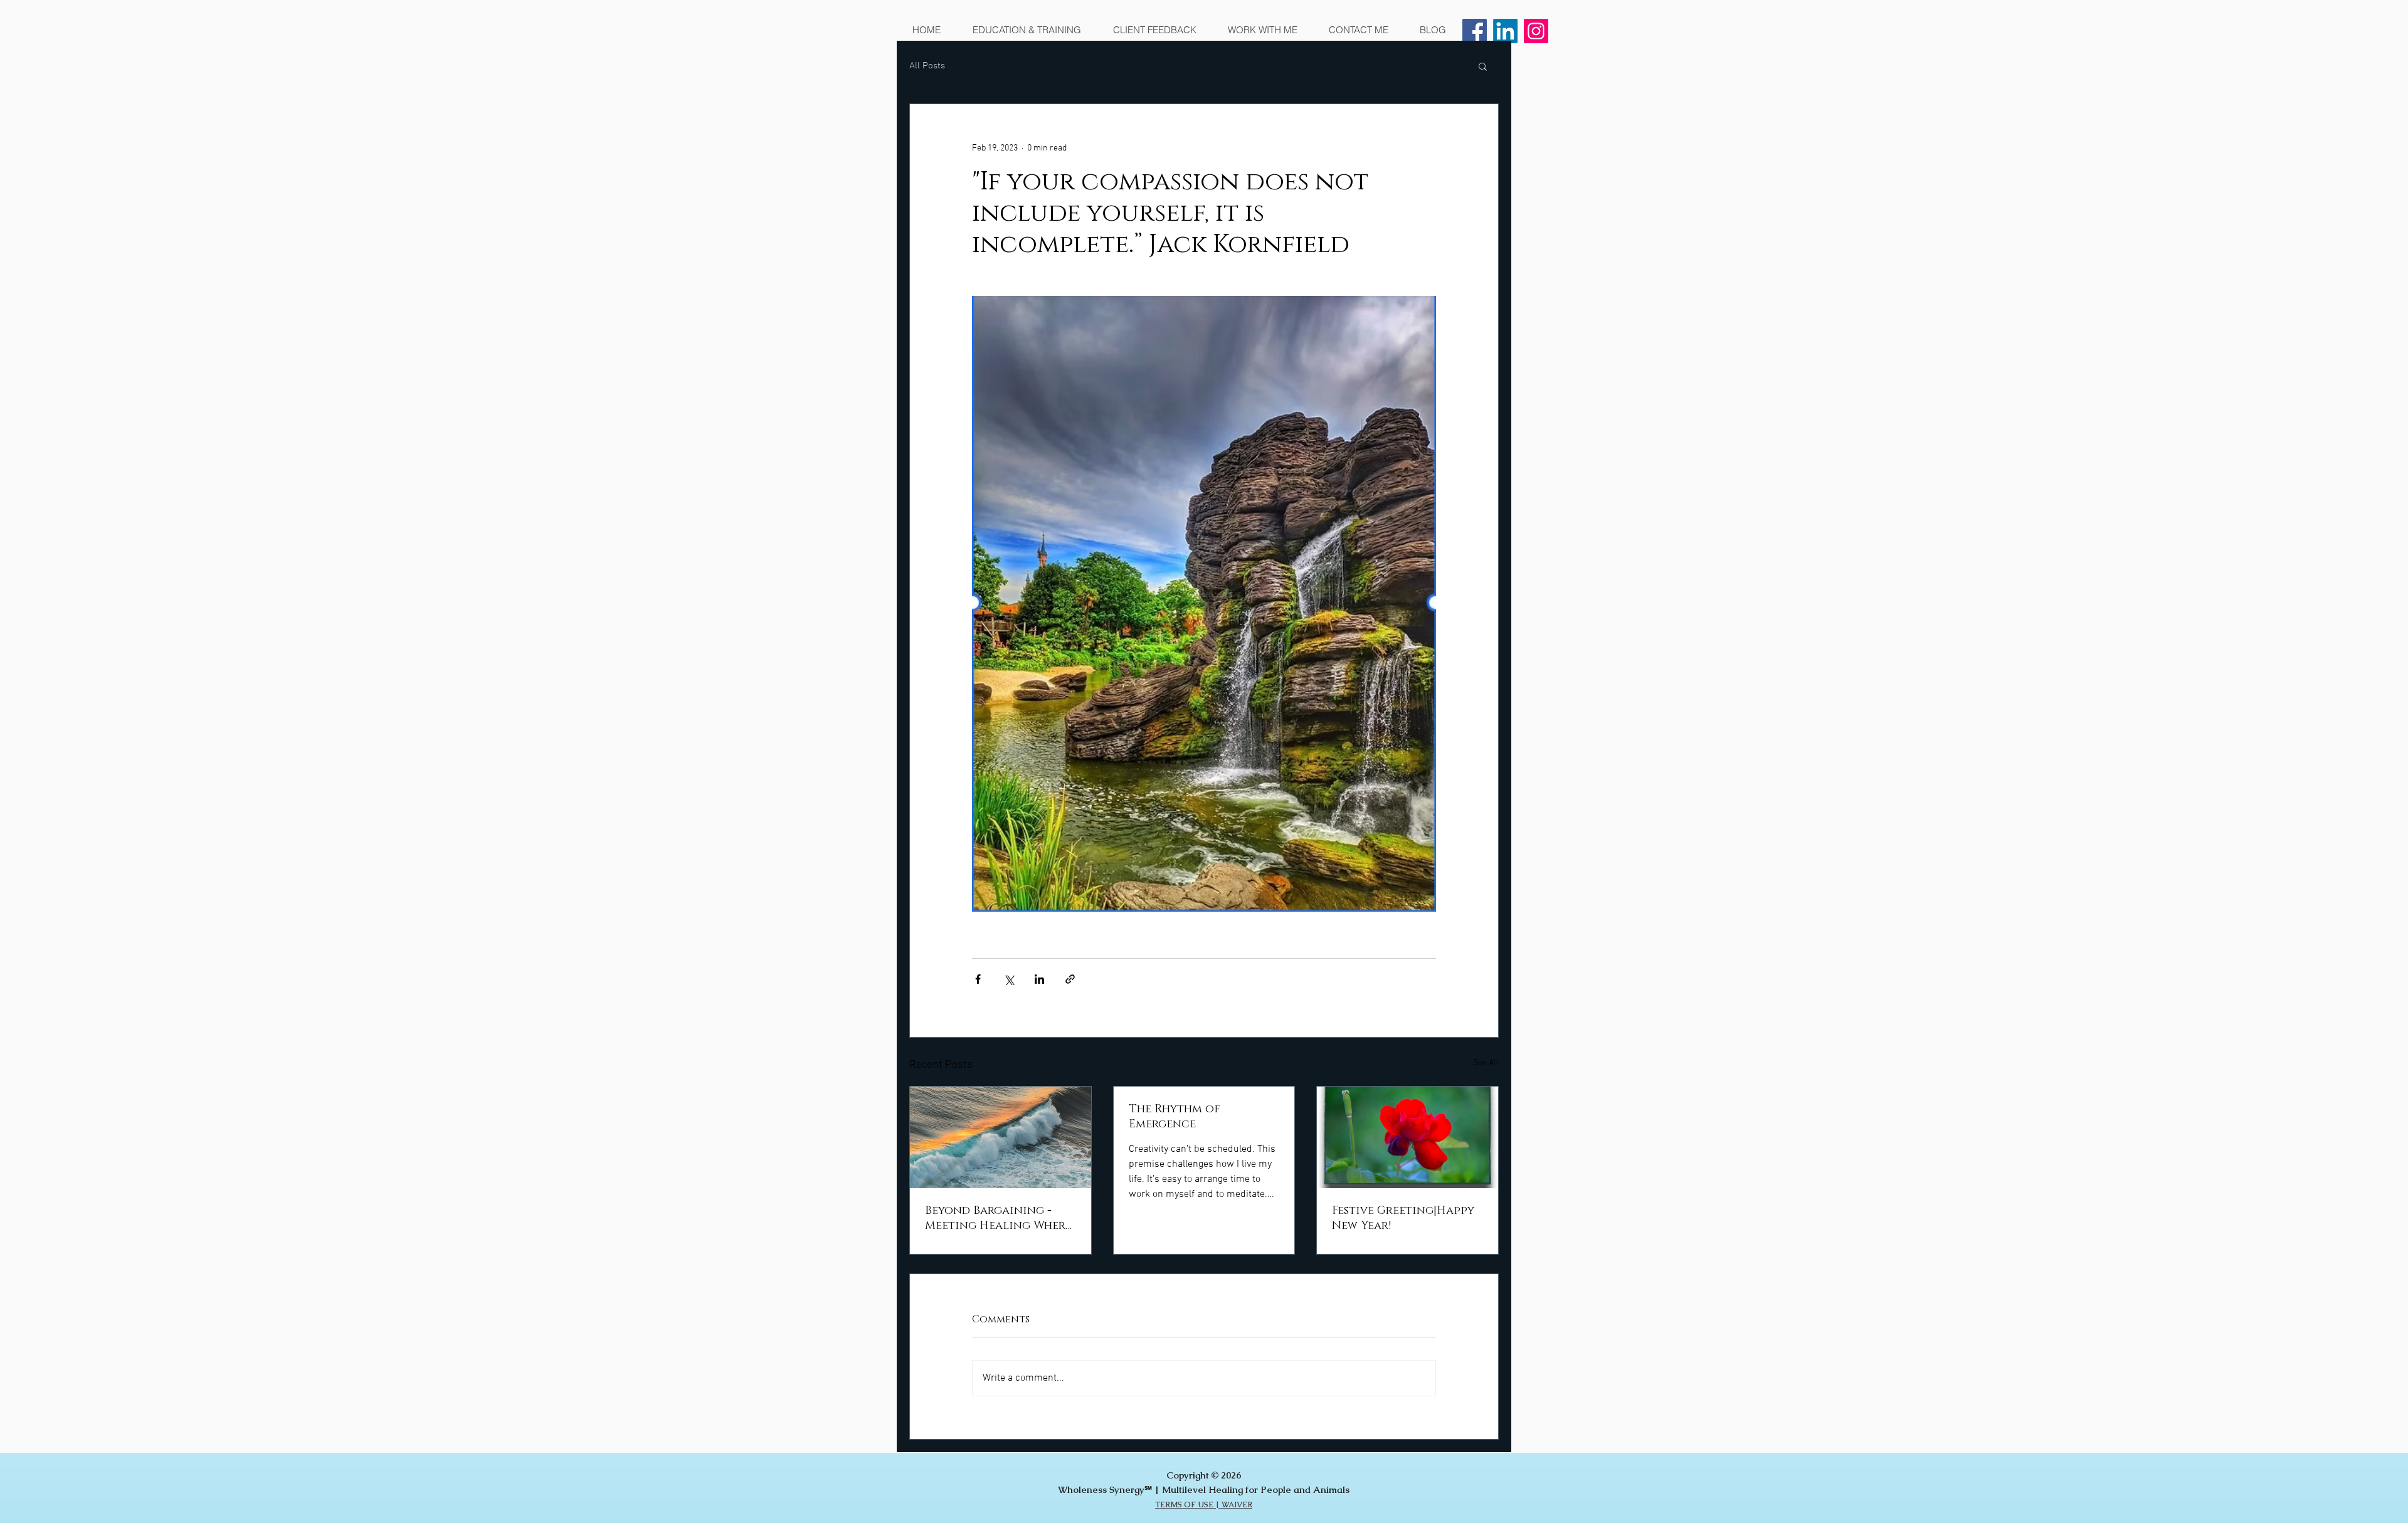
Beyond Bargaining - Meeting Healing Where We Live (998, 1218)
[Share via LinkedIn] (1039, 979)
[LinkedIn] (1505, 31)
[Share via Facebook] (978, 979)
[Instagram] (1536, 31)
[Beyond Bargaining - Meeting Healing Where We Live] (1001, 1137)
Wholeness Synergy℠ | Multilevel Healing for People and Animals (1204, 1489)
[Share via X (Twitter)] (1009, 979)
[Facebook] (1475, 31)
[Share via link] (1070, 979)
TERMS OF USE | (1188, 1505)
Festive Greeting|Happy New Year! (1403, 1218)
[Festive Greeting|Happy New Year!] (1407, 1137)
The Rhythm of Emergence (1175, 1117)
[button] (1483, 66)
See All (1486, 1063)
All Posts (927, 66)
